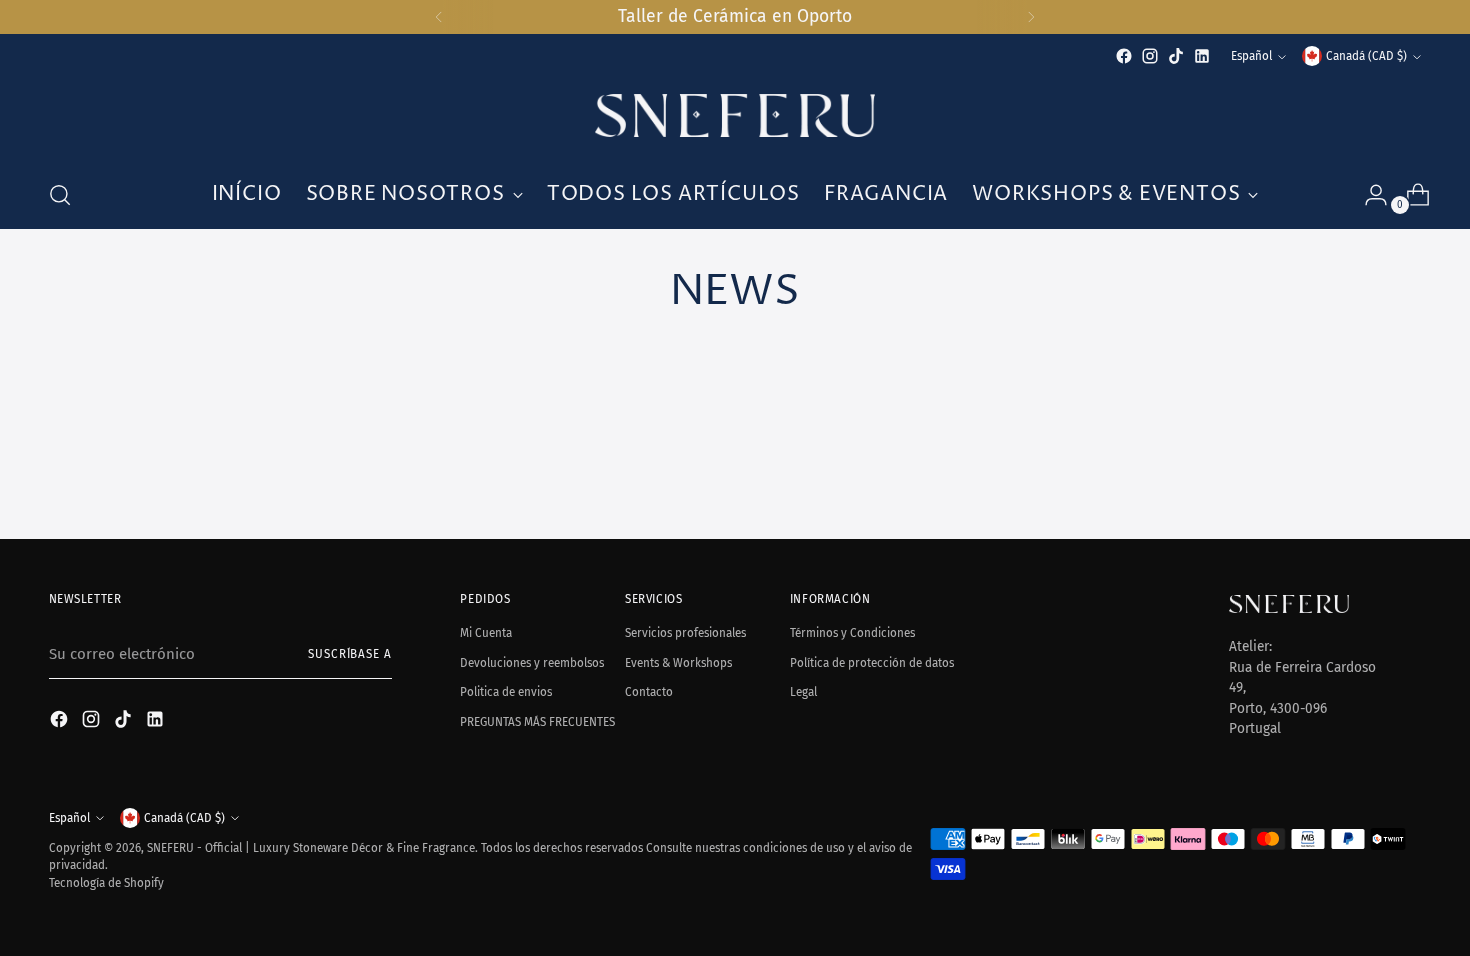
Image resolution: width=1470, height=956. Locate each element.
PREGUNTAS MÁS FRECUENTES (537, 722)
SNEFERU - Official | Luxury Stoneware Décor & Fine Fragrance (311, 848)
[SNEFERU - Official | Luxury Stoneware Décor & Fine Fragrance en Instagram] (1150, 56)
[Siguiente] (1031, 17)
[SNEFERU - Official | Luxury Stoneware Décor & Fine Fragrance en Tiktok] (1176, 56)
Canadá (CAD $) (1366, 56)
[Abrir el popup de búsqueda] (60, 195)
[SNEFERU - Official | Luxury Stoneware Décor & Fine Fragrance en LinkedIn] (1202, 56)
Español (1251, 56)
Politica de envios (506, 692)
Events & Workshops (678, 663)
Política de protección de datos (872, 663)
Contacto (649, 692)
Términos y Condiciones (852, 633)
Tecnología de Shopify (106, 883)
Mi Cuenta (486, 633)
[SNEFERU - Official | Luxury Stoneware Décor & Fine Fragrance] (735, 115)
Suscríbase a (350, 654)
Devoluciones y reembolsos (532, 663)
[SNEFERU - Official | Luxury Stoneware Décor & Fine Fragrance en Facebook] (1124, 56)
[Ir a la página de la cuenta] (1368, 195)
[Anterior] (439, 17)
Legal (803, 692)
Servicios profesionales (685, 633)
